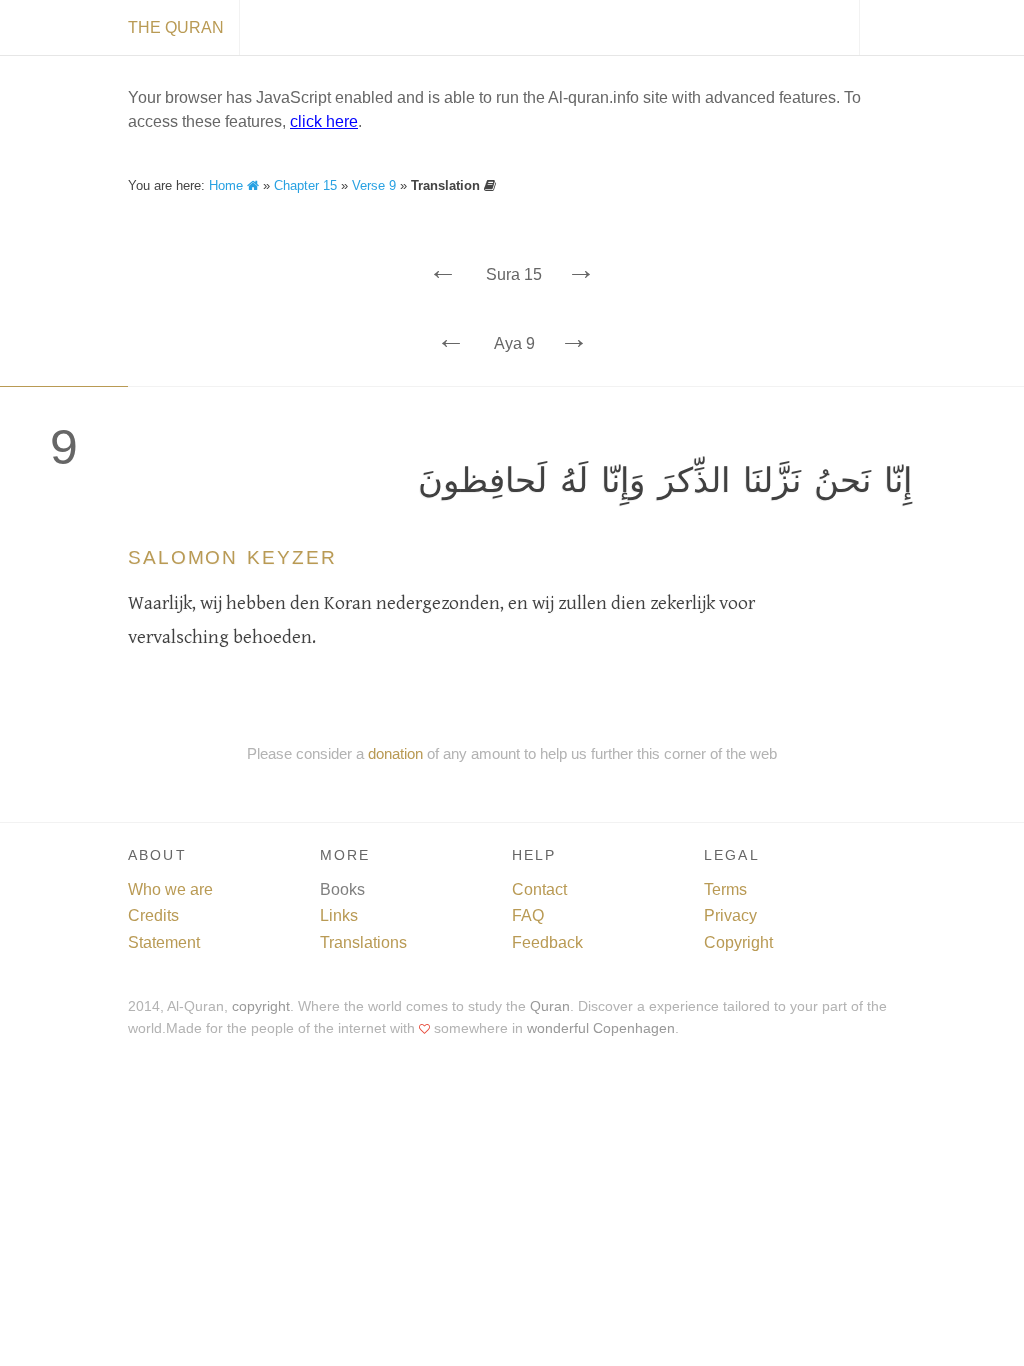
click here (324, 121)
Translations (363, 942)
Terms (725, 889)
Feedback (547, 942)
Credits (153, 915)
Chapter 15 (305, 185)
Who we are (170, 889)
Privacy (730, 915)
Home (228, 185)
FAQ (528, 915)
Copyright (738, 942)
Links (339, 915)
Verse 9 (374, 185)
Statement (164, 942)
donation (395, 753)
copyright (261, 1006)
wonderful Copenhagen (601, 1028)
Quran (550, 1006)
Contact (539, 889)
